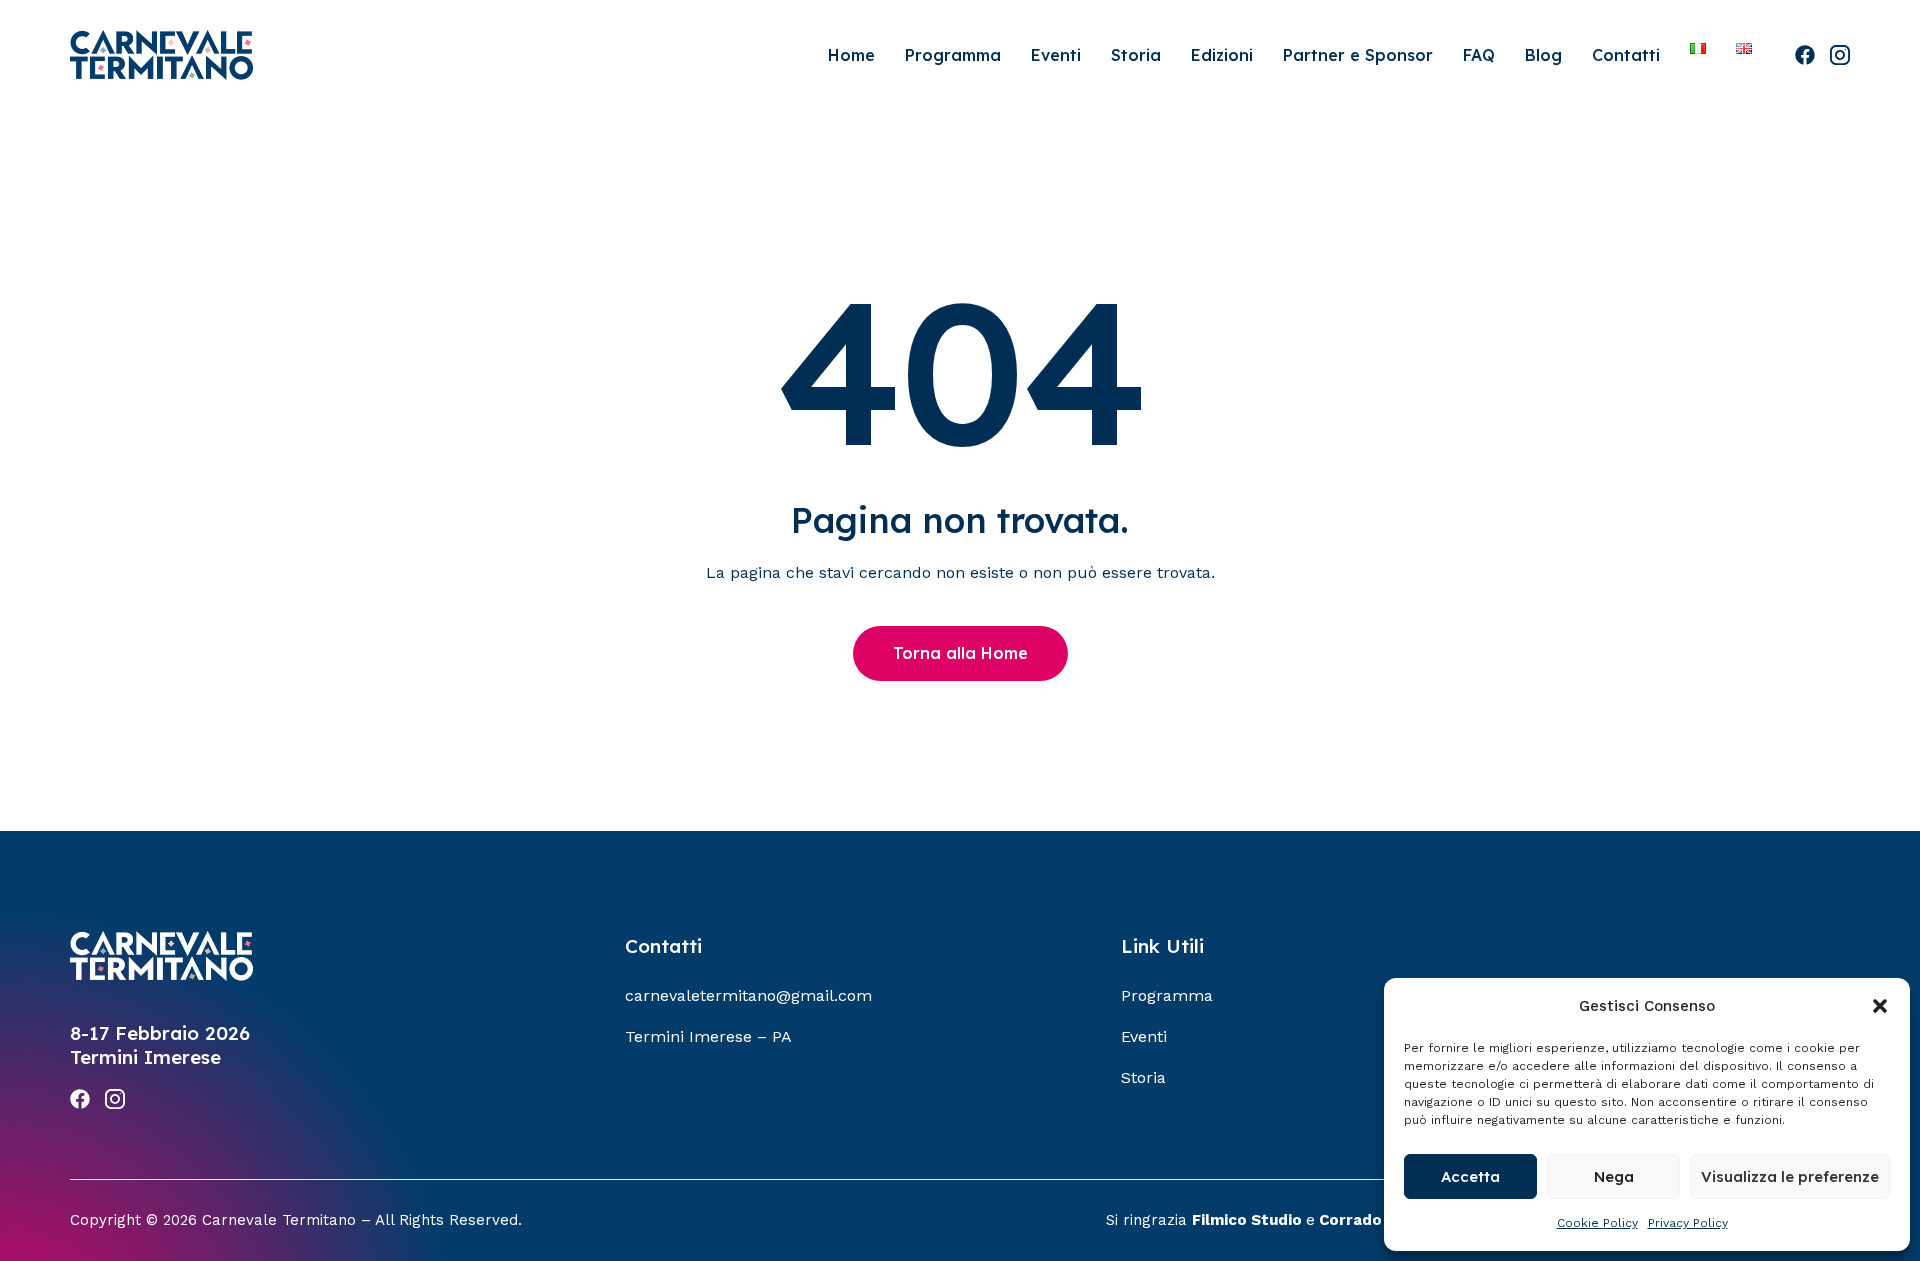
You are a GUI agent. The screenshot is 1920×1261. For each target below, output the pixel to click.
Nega (1614, 1176)
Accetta (1470, 1176)
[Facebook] (1805, 55)
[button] (1880, 1006)
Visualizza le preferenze (1790, 1176)
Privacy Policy (1688, 1223)
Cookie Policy (1597, 1223)
